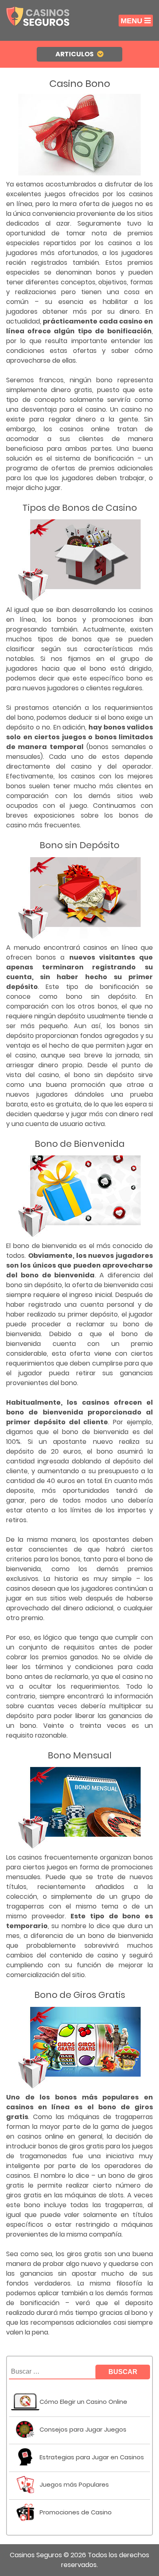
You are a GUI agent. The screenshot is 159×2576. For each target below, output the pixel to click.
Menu (131, 21)
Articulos (75, 54)
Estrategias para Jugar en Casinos (92, 2457)
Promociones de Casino (76, 2512)
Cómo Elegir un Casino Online (83, 2402)
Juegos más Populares (74, 2485)
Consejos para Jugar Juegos (83, 2430)
